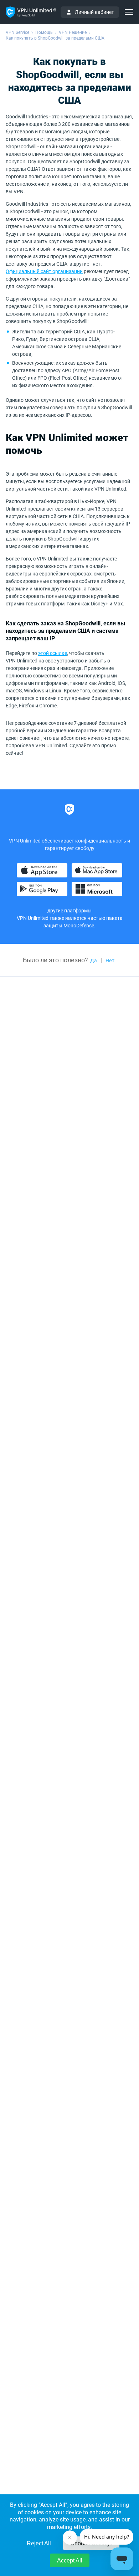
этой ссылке (53, 653)
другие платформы (69, 911)
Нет (110, 961)
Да (94, 961)
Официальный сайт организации (44, 271)
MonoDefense (79, 926)
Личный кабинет (94, 12)
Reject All (39, 2543)
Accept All (70, 2560)
